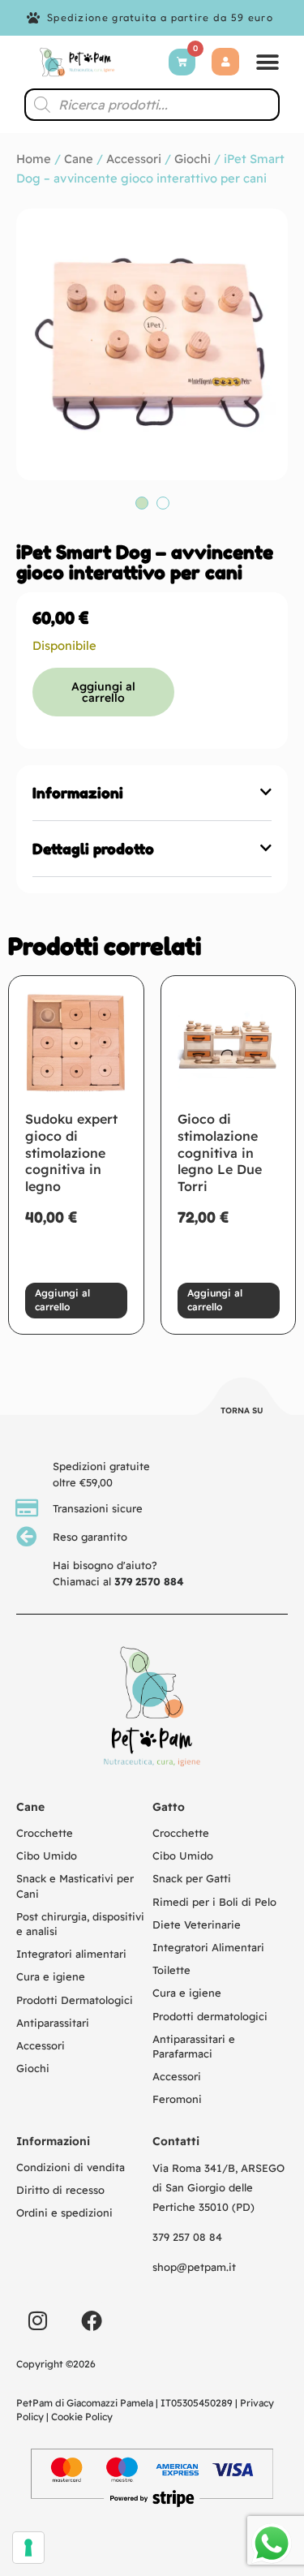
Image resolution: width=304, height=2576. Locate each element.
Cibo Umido (47, 1856)
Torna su (242, 1411)
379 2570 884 (149, 1581)
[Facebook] (92, 2320)
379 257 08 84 (187, 2237)
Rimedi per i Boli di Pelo (214, 1902)
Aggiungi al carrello (103, 692)
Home (34, 159)
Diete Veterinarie (197, 1924)
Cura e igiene (51, 1976)
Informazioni (78, 793)
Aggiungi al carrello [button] (62, 1300)
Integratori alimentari (71, 1954)
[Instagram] (37, 2320)
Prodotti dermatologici (210, 2016)
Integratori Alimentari (208, 1947)
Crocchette (45, 1833)
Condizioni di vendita (71, 2167)
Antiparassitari (53, 2023)
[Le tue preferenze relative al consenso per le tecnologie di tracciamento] (28, 2548)
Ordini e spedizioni (64, 2213)
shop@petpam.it (194, 2267)
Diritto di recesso (60, 2190)
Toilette (171, 1970)
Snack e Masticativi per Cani (75, 1886)
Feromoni (177, 2099)
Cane (79, 159)
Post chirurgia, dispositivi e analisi (80, 1924)
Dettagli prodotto (93, 849)
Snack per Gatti (192, 1878)
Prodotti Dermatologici (75, 2000)
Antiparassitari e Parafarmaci (194, 2046)
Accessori (134, 159)
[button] (268, 62)
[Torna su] (242, 1399)
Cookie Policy (82, 2417)
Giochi (193, 159)
